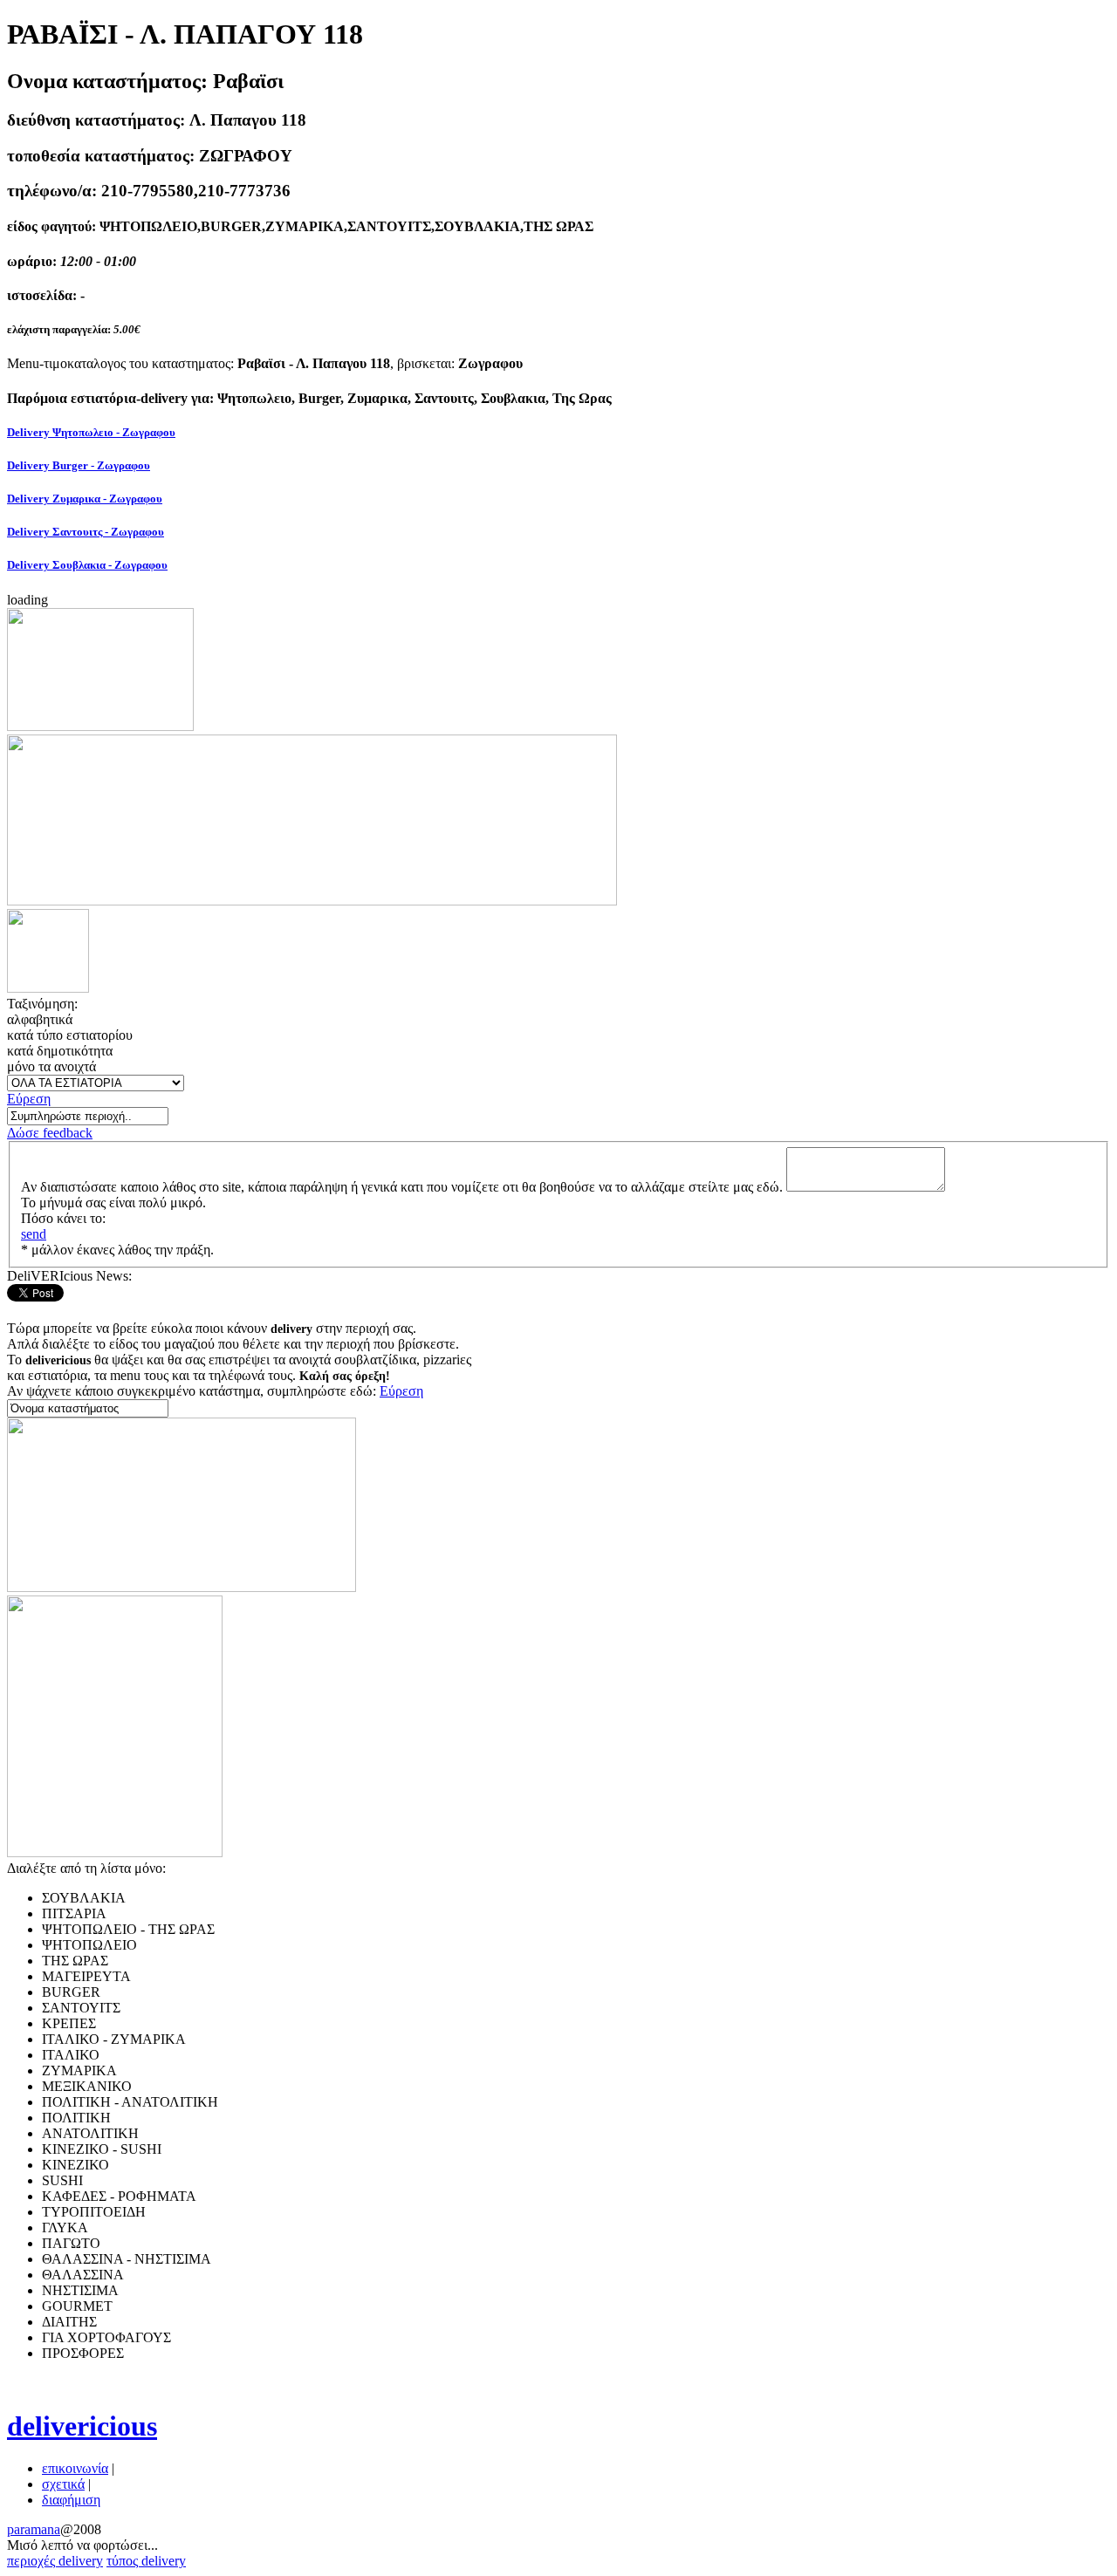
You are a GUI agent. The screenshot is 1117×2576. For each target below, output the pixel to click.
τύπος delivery (146, 2561)
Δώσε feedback (50, 1133)
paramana (34, 2529)
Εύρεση (29, 1099)
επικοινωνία (75, 2468)
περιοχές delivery (55, 2561)
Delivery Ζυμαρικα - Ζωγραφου (85, 499)
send (34, 1234)
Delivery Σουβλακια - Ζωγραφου (87, 565)
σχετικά (63, 2484)
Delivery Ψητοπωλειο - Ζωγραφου (91, 432)
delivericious (82, 2426)
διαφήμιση (71, 2500)
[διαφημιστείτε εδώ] (100, 726)
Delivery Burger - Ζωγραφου (79, 465)
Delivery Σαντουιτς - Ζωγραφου (86, 532)
